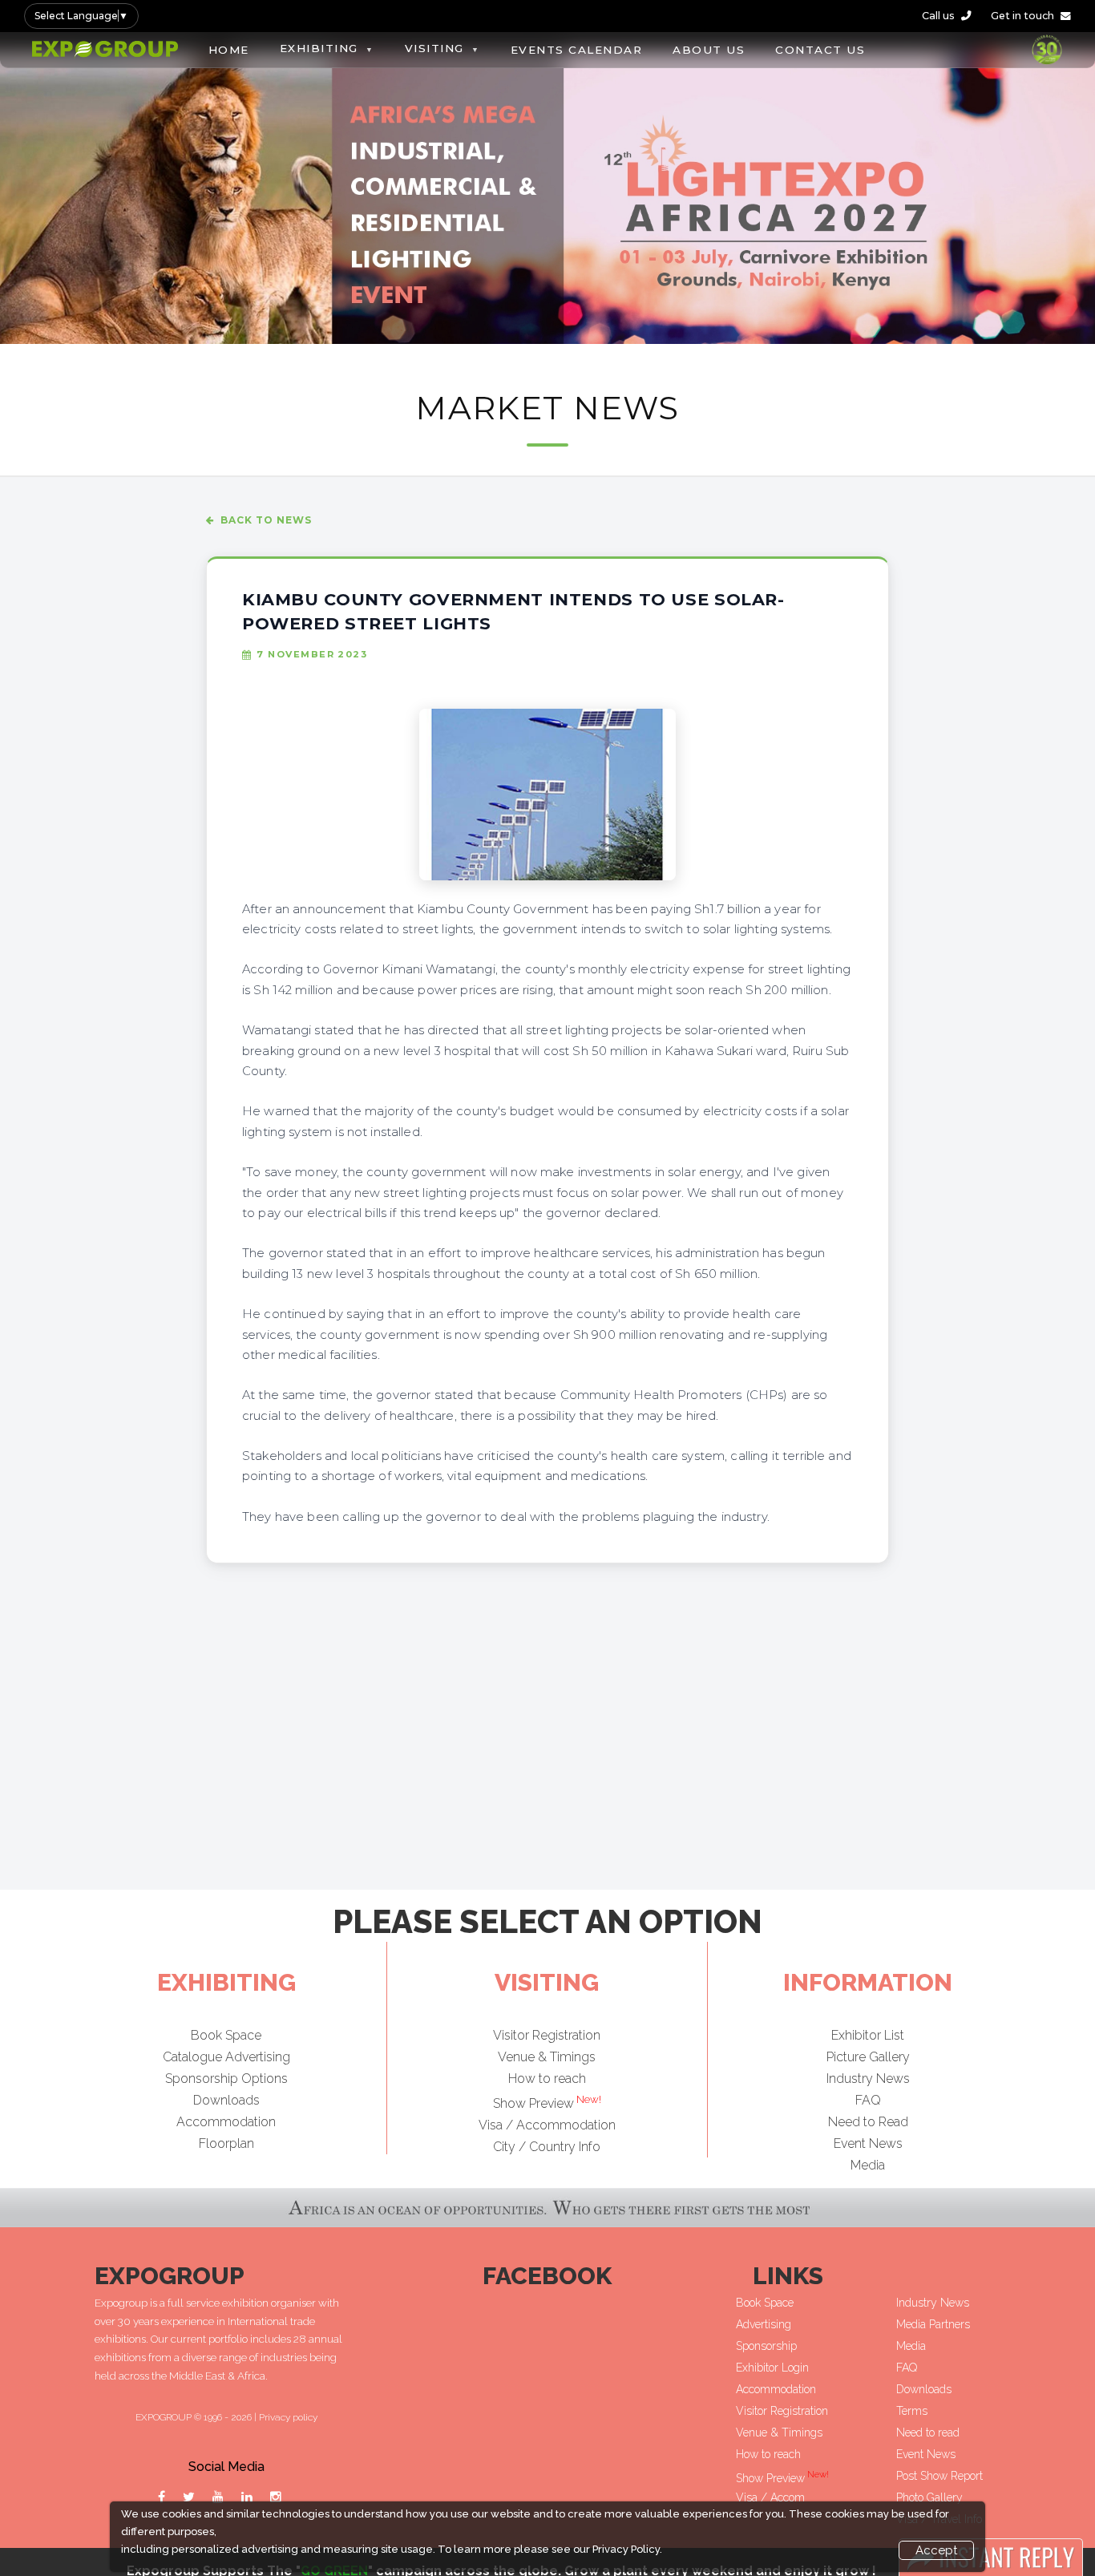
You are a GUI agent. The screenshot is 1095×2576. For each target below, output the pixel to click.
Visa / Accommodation (547, 2124)
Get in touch (1022, 16)
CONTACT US (820, 50)
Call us (938, 16)
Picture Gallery (868, 2057)
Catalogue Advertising (226, 2057)
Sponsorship (766, 2346)
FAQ (868, 2100)
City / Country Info (547, 2146)
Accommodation (226, 2122)
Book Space (226, 2035)
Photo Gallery (929, 2497)
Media (868, 2165)
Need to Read (868, 2122)
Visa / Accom (770, 2497)
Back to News (266, 520)
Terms (912, 2411)
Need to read (928, 2432)
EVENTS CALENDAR (577, 50)
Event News (868, 2143)
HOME (229, 50)
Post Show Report (939, 2476)
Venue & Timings (547, 2057)
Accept (936, 2550)
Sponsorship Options (226, 2079)
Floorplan (226, 2143)
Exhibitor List (868, 2035)
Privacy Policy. (627, 2549)
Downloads (226, 2100)
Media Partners (933, 2324)
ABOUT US (709, 50)
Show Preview (547, 2103)
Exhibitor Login (772, 2368)
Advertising (764, 2324)
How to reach (547, 2079)
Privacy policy (288, 2417)
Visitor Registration (547, 2035)
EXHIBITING (319, 48)
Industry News (868, 2079)
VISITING (434, 48)
